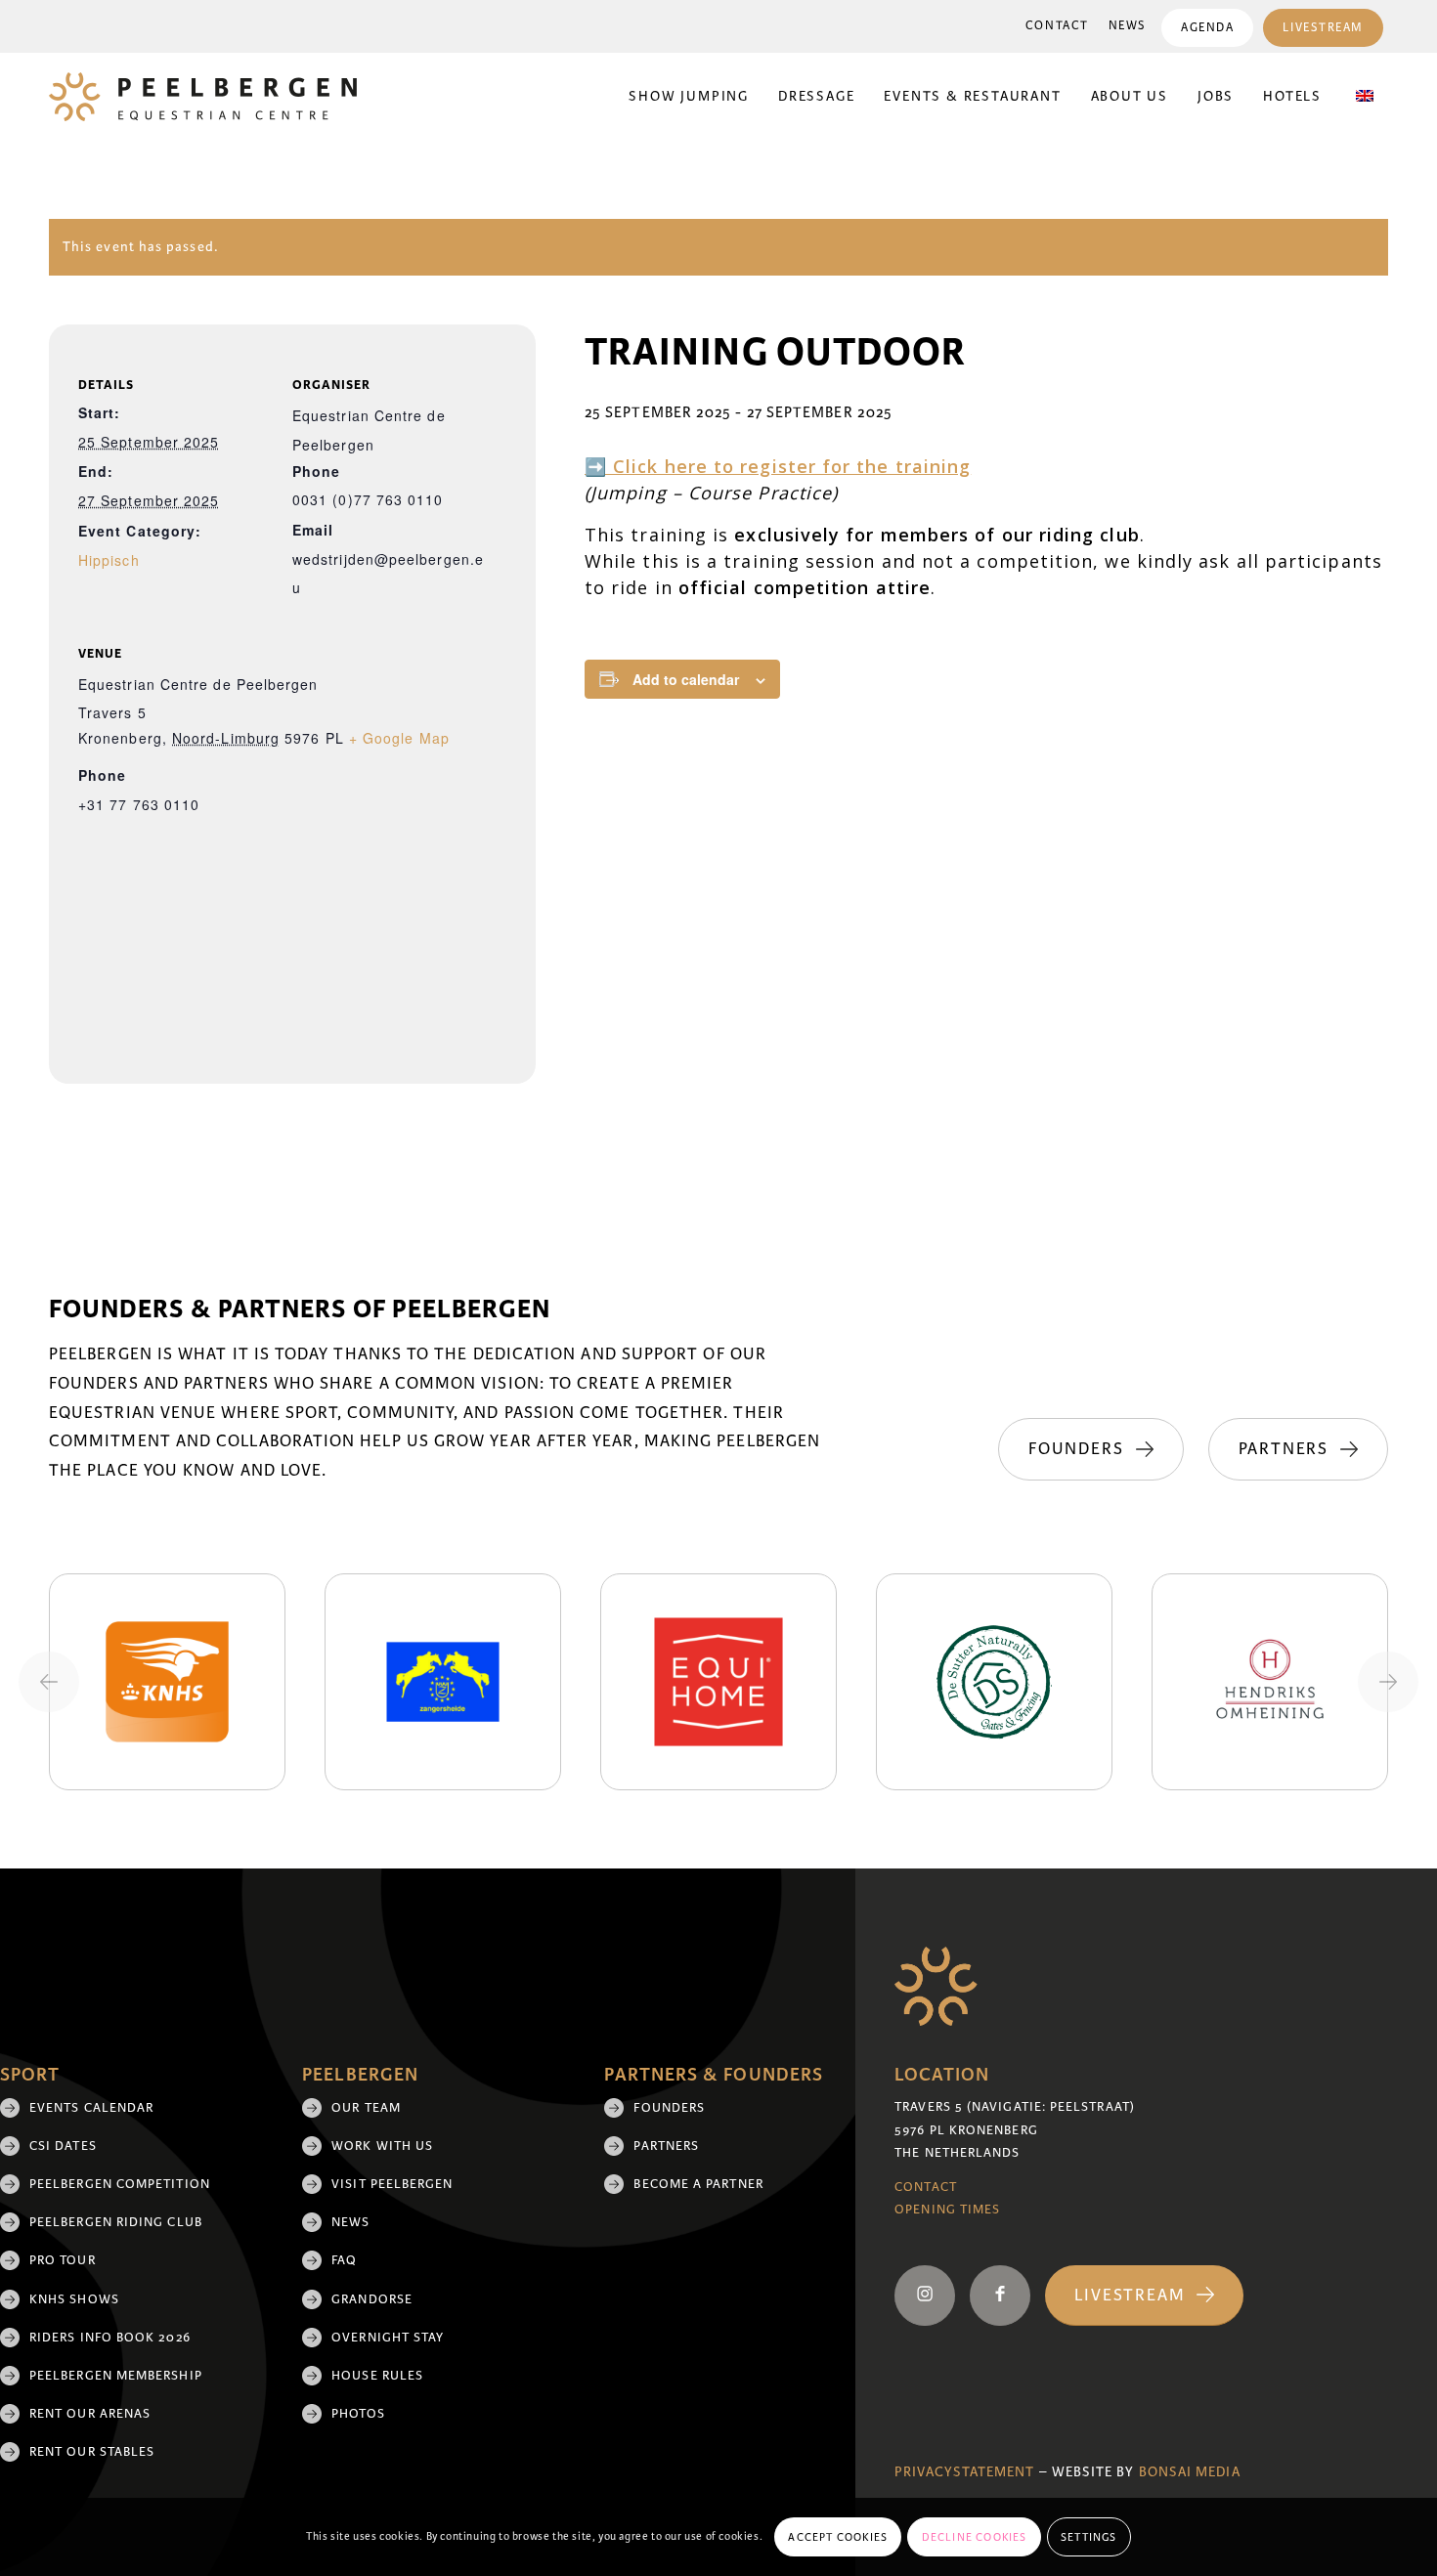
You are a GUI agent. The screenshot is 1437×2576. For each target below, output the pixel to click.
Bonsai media (1190, 2472)
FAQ (344, 2260)
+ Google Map (399, 738)
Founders (669, 2108)
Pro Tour (63, 2260)
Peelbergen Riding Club (116, 2222)
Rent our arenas (90, 2414)
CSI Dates (63, 2146)
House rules (377, 2376)
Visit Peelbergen (392, 2184)
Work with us (382, 2146)
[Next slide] (1388, 1682)
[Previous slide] (49, 1682)
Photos (358, 2414)
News (1128, 26)
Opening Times (947, 2210)
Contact (1057, 26)
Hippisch (109, 560)
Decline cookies (975, 2537)
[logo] (203, 97)
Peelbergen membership (116, 2376)
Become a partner (698, 2184)
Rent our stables (92, 2452)
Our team (366, 2108)
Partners (666, 2146)
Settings (1089, 2537)
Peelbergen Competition (120, 2184)
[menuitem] (1057, 26)
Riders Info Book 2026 (110, 2338)
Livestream (1323, 28)
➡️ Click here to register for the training (778, 466)
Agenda (1207, 28)
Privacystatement (964, 2472)
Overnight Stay (388, 2338)
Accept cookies (838, 2537)
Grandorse (372, 2299)
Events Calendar (91, 2108)
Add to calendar (686, 679)
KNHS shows (74, 2299)
